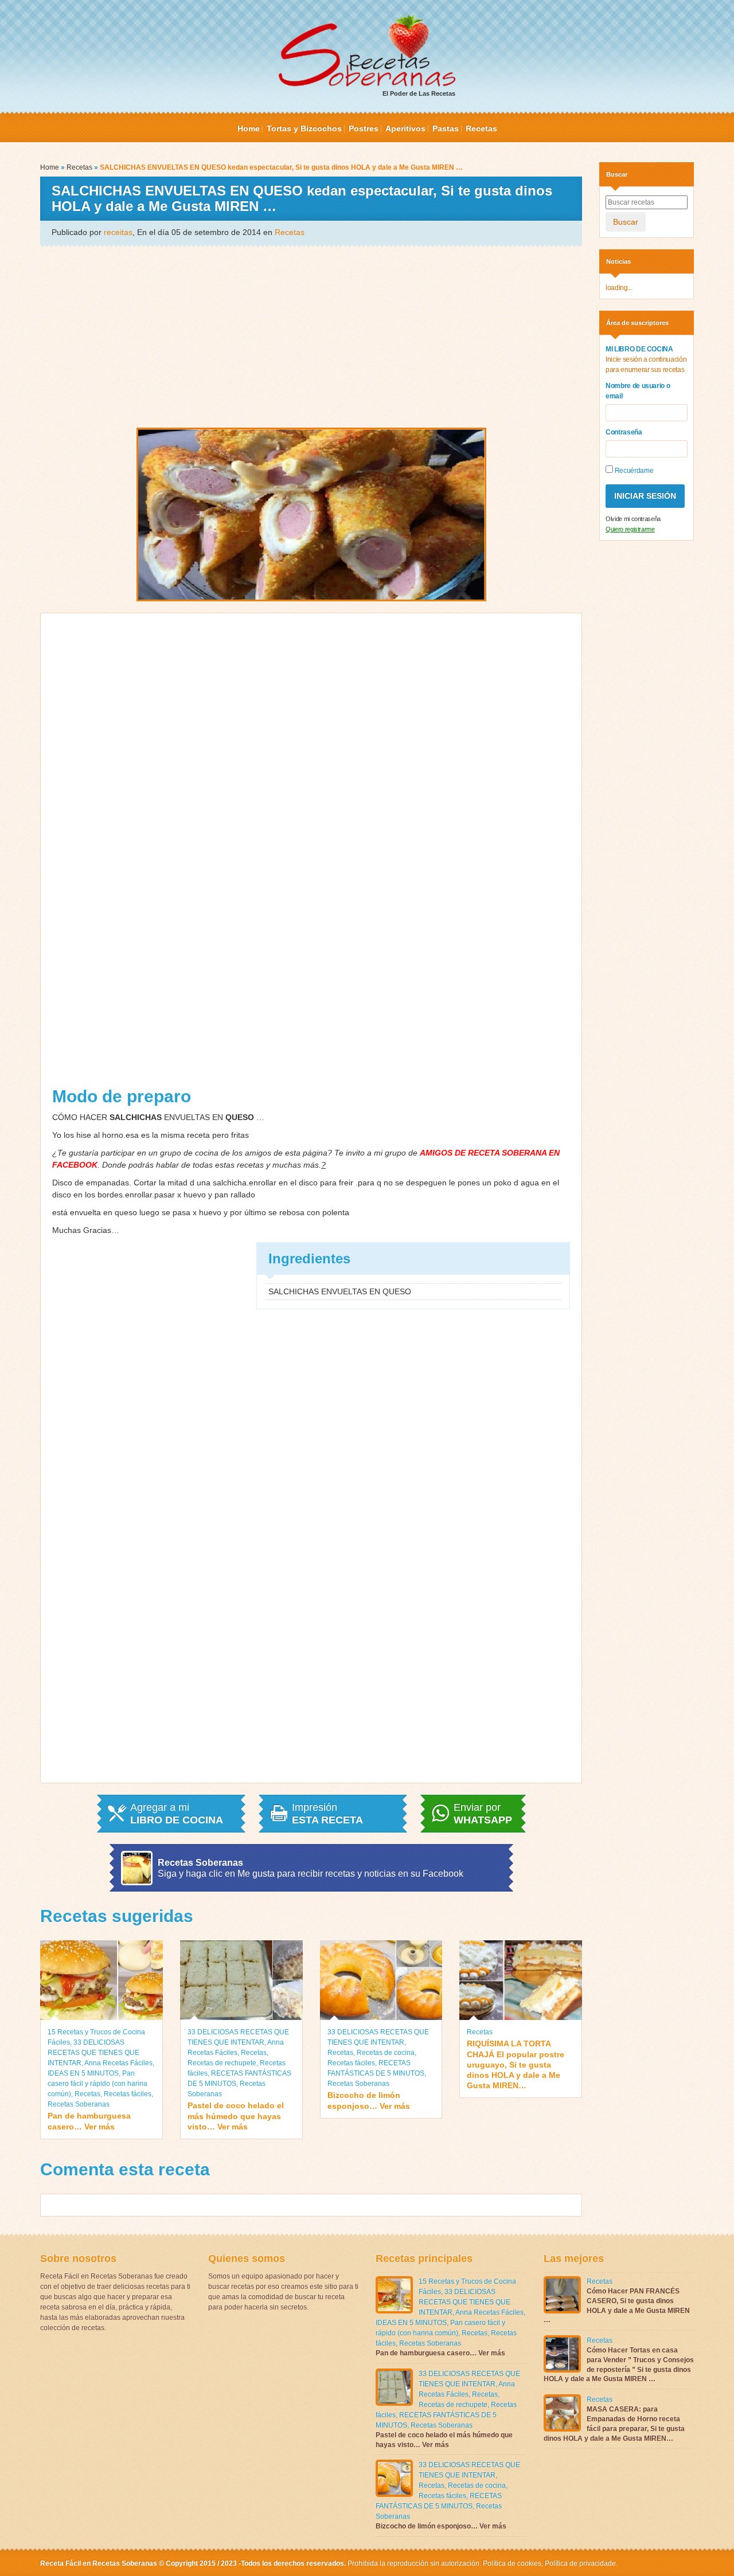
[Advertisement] (311, 336)
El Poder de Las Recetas (419, 93)
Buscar (626, 222)
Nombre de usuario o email (638, 391)
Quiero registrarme (630, 529)
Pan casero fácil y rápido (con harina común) (97, 2084)
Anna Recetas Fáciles (118, 2063)
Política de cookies (512, 2563)
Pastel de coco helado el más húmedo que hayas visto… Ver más (236, 2116)
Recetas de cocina (386, 2053)
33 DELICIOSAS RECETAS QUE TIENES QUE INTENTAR (93, 2053)
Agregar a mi (177, 1814)
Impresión (327, 1814)
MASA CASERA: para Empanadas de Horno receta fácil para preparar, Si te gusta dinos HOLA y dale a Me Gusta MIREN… (614, 2424)
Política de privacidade (579, 2563)
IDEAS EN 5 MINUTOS (83, 2073)
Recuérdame (633, 471)
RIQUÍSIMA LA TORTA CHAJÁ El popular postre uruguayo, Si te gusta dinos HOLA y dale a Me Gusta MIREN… (516, 2064)
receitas (118, 232)
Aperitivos (405, 128)
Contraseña (624, 432)
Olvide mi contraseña (633, 519)
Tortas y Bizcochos (304, 128)
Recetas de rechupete (222, 2063)
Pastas (446, 128)
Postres (364, 128)
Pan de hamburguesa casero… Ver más (89, 2121)
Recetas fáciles (128, 2094)
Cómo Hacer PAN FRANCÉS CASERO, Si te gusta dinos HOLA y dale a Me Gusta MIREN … (617, 2305)
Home (249, 128)
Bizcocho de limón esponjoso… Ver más (369, 2100)
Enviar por (483, 1814)
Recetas (481, 128)
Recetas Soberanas (79, 2104)
